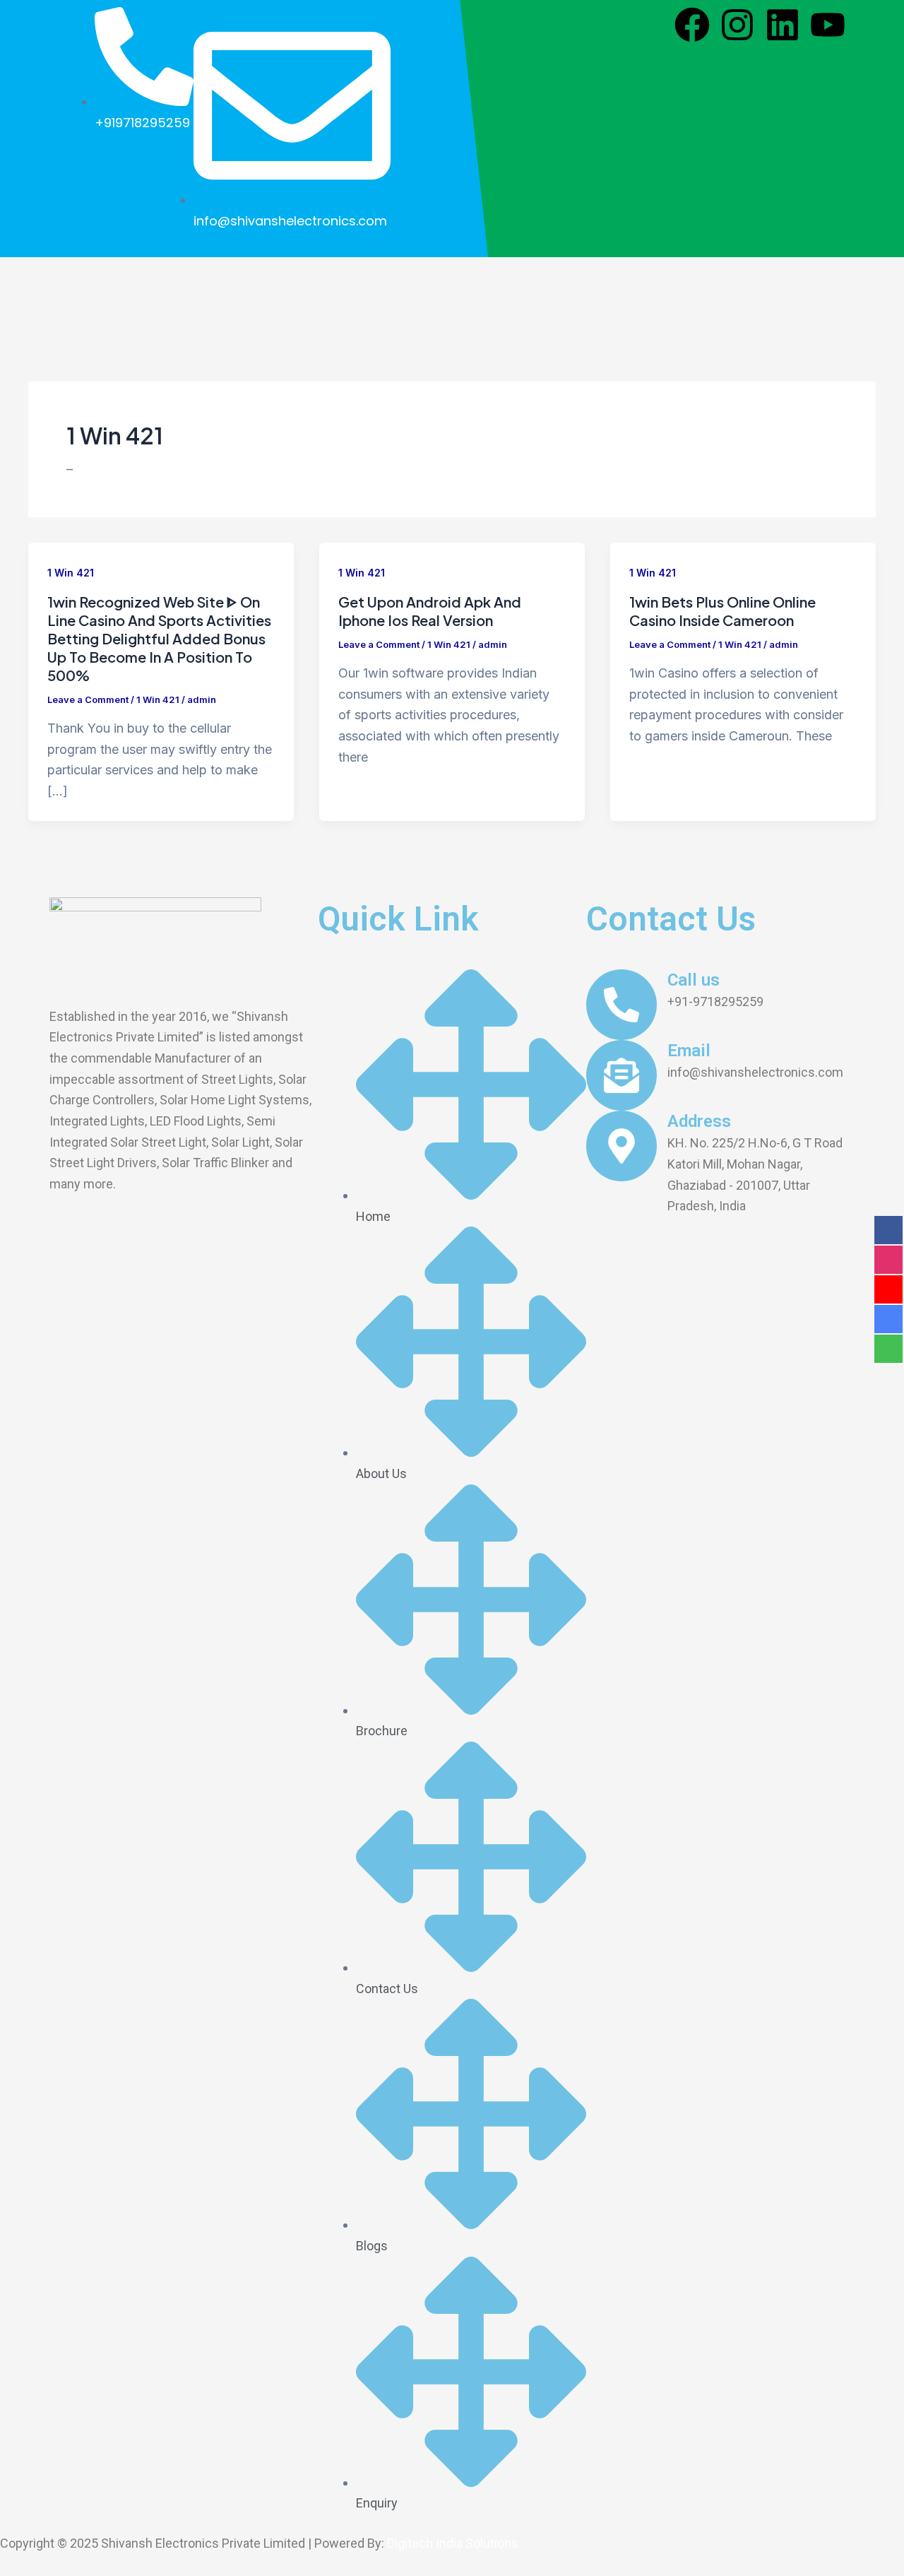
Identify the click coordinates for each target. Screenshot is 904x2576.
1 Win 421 (71, 573)
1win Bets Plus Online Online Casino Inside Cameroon (722, 611)
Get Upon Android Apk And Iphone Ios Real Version (430, 611)
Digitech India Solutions (453, 2543)
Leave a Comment (88, 699)
